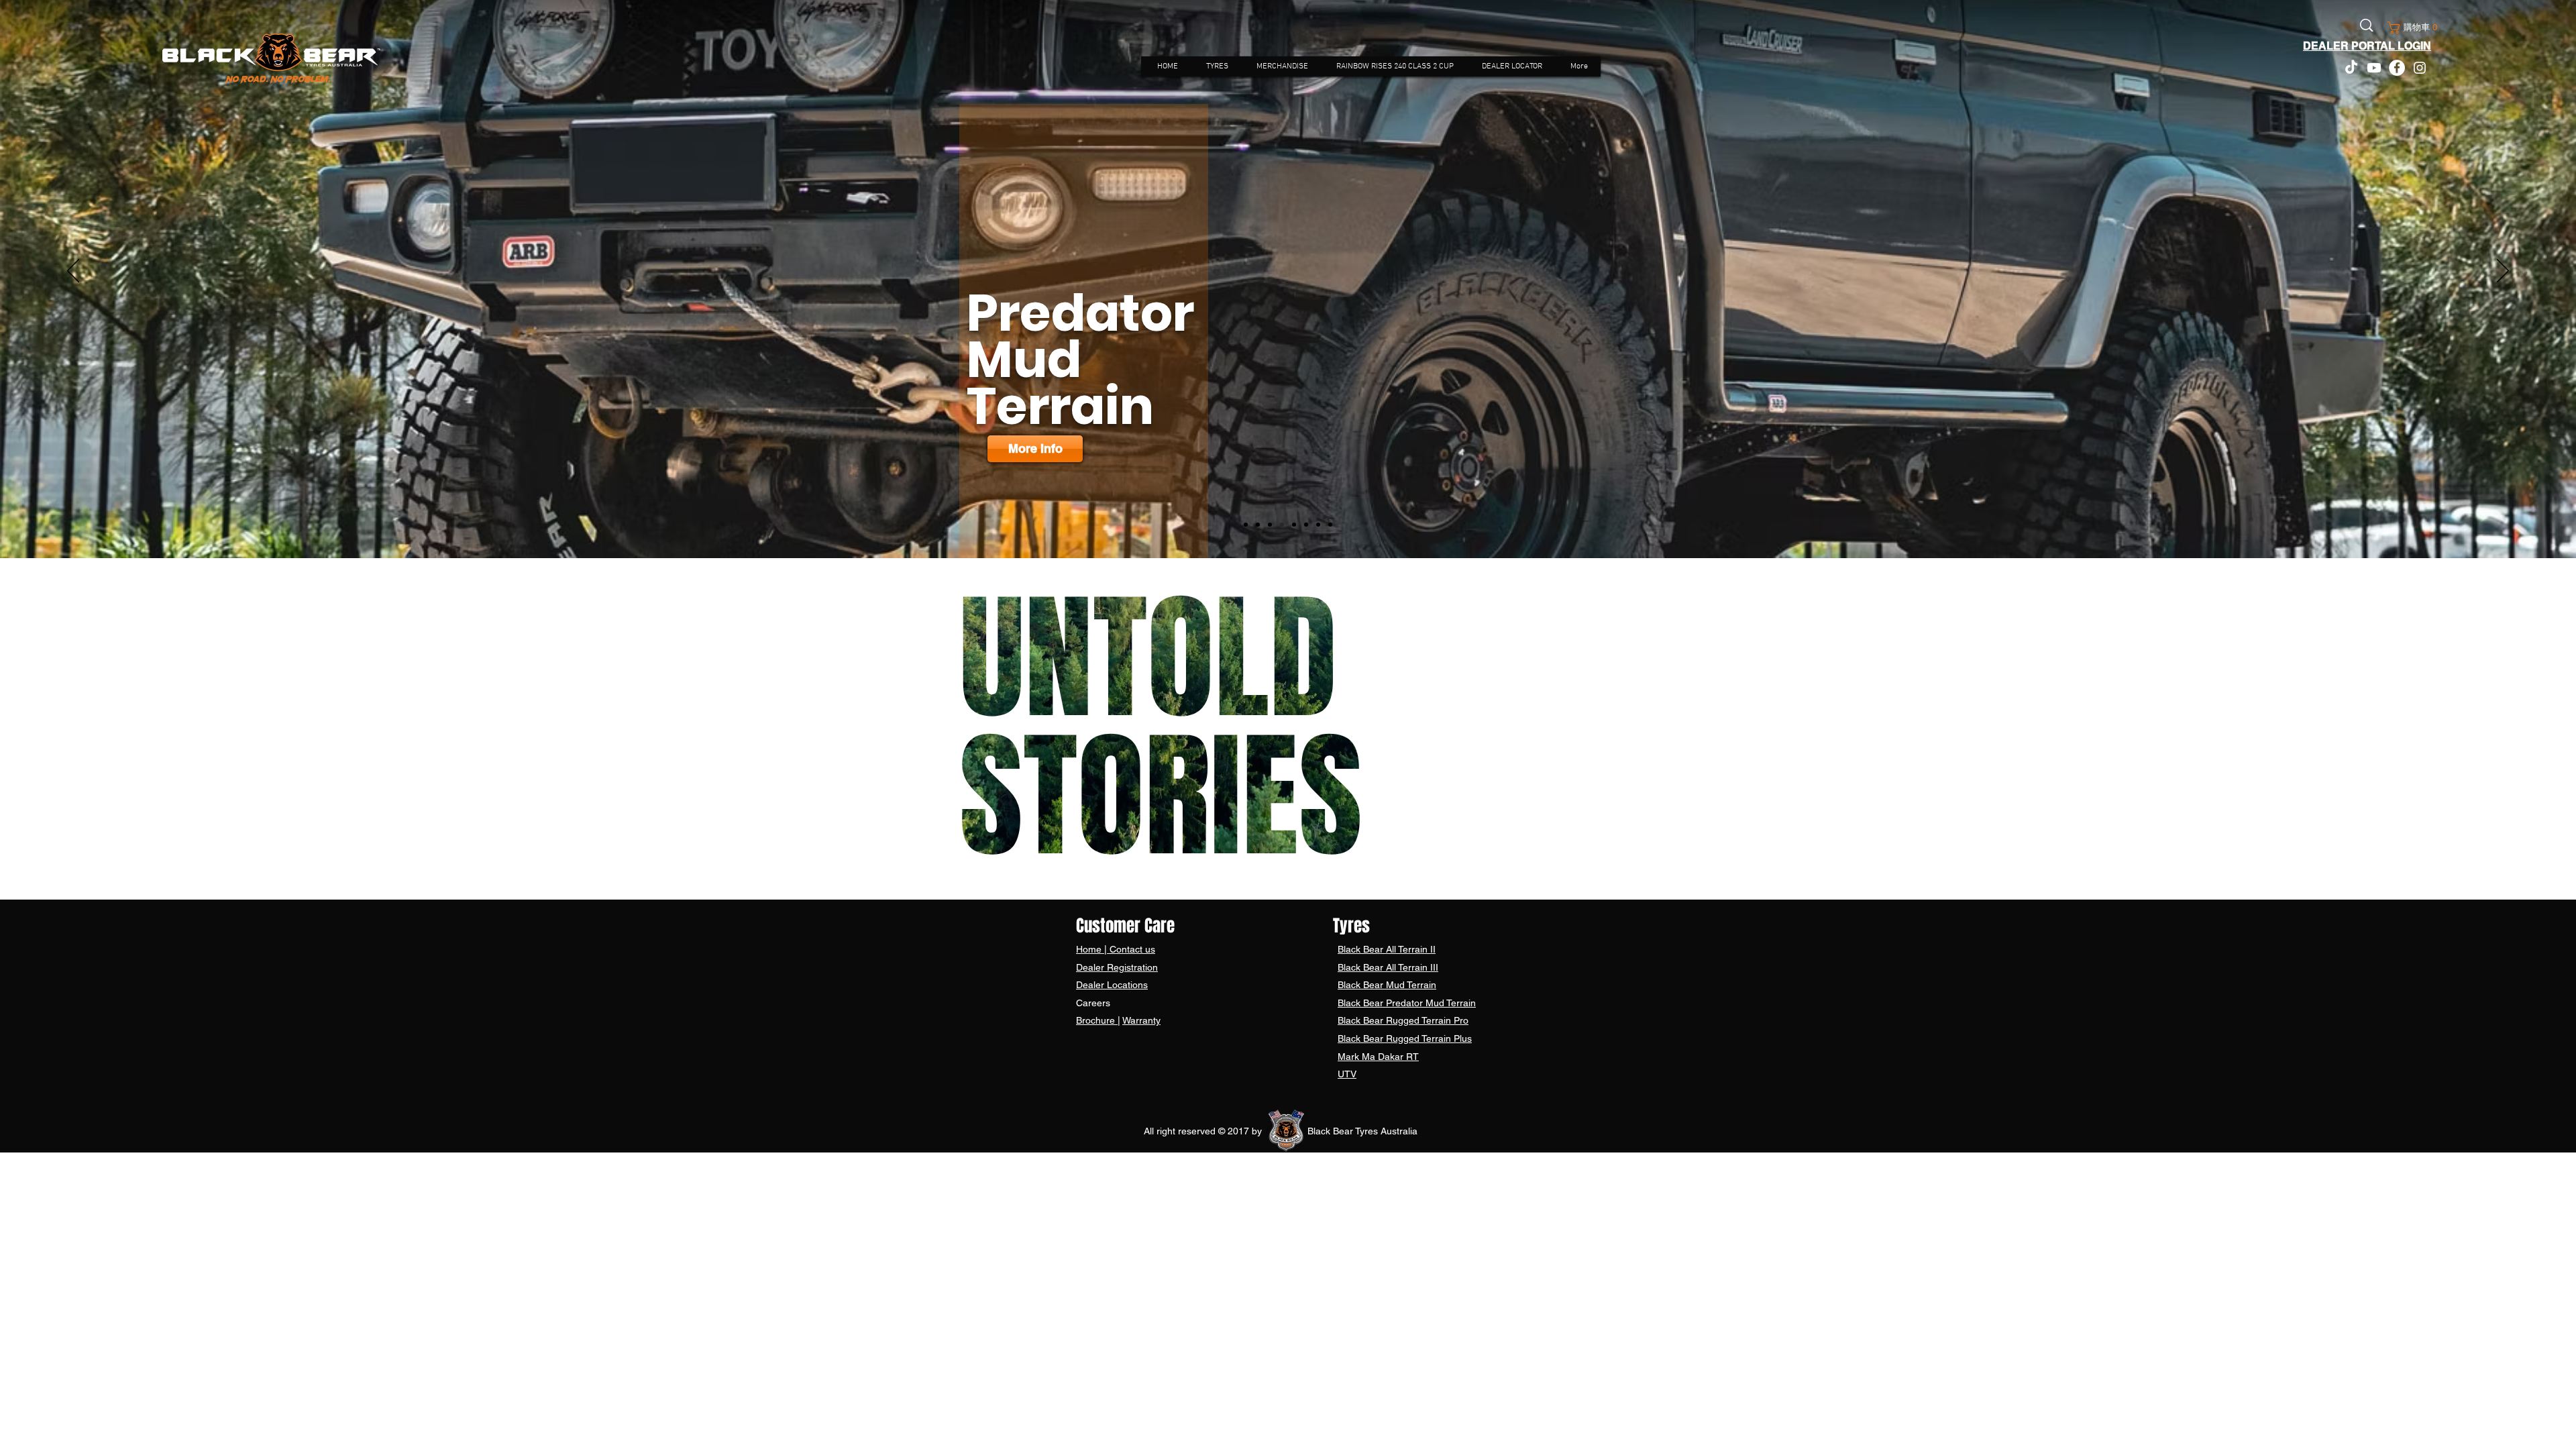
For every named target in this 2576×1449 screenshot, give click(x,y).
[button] (2410, 28)
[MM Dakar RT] (1318, 525)
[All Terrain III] (1258, 525)
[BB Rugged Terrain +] (1306, 525)
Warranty (1141, 1020)
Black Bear (1362, 949)
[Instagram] (2420, 68)
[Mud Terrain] (1270, 525)
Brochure (1097, 1020)
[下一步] (2503, 272)
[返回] (73, 272)
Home (1090, 949)
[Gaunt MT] (1294, 525)
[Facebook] (2397, 68)
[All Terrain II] (1246, 525)
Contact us (1131, 949)
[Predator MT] (1282, 525)
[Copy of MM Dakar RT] (1330, 525)
